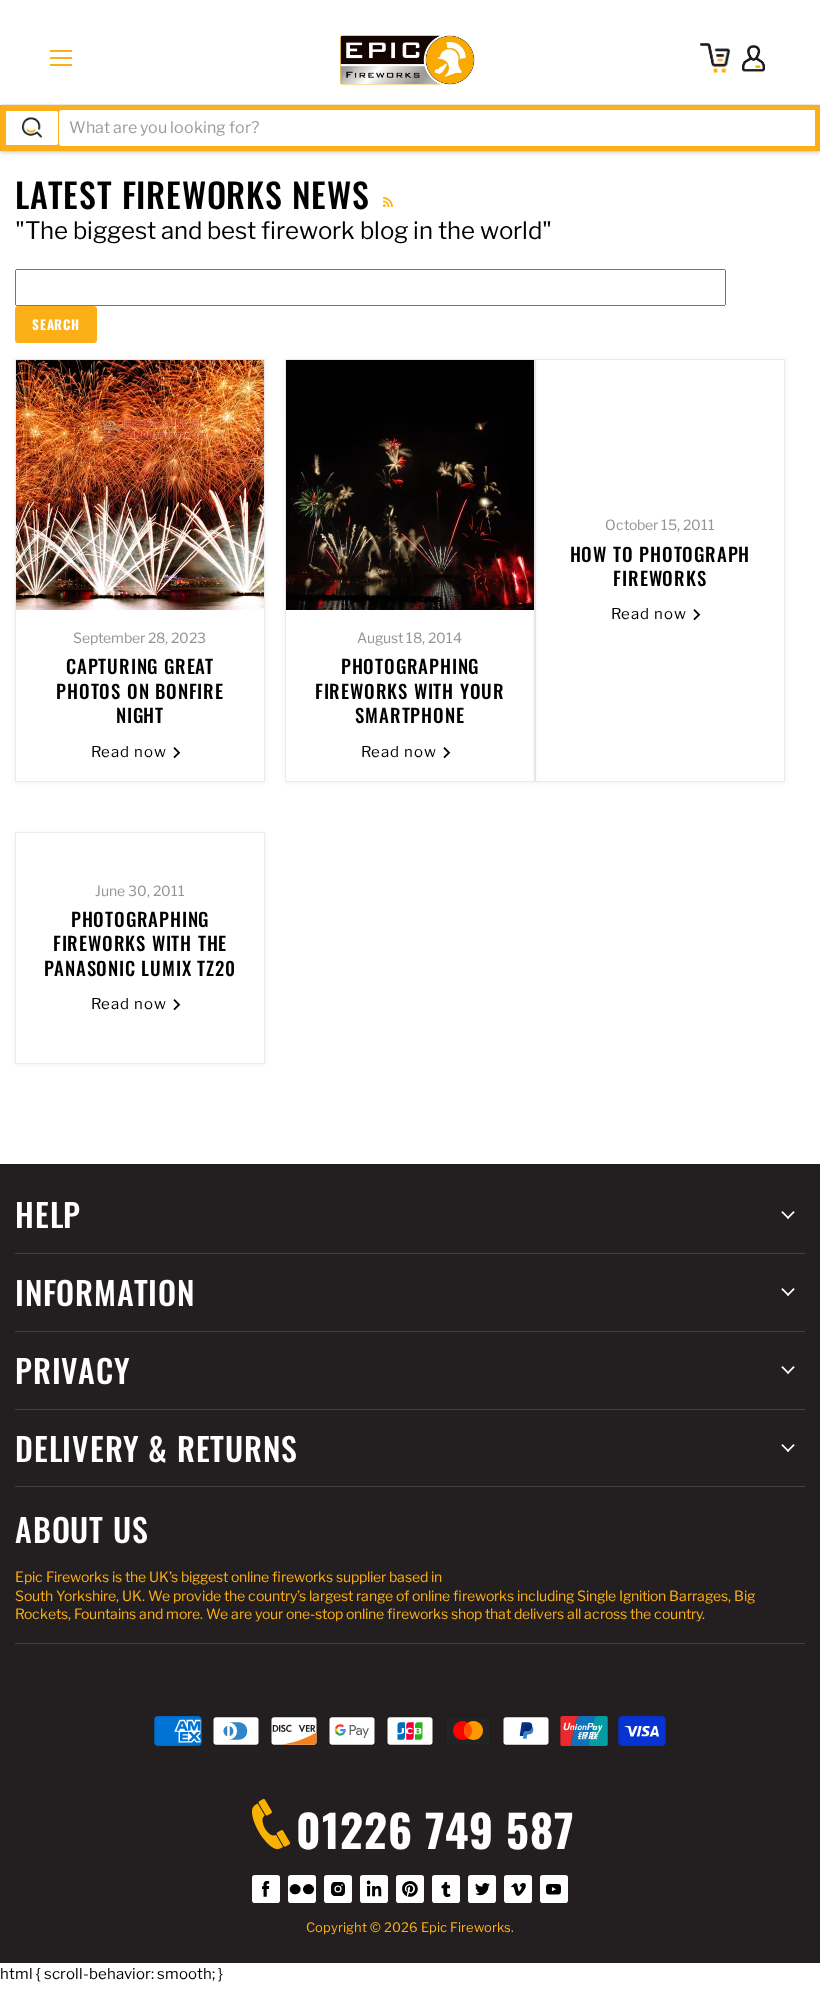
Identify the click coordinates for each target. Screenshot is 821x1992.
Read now (131, 752)
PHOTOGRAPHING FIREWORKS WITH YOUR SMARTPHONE (410, 690)
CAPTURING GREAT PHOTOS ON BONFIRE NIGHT (140, 690)
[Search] (32, 128)
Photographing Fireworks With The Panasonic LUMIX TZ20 (139, 943)
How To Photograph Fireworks (660, 565)
